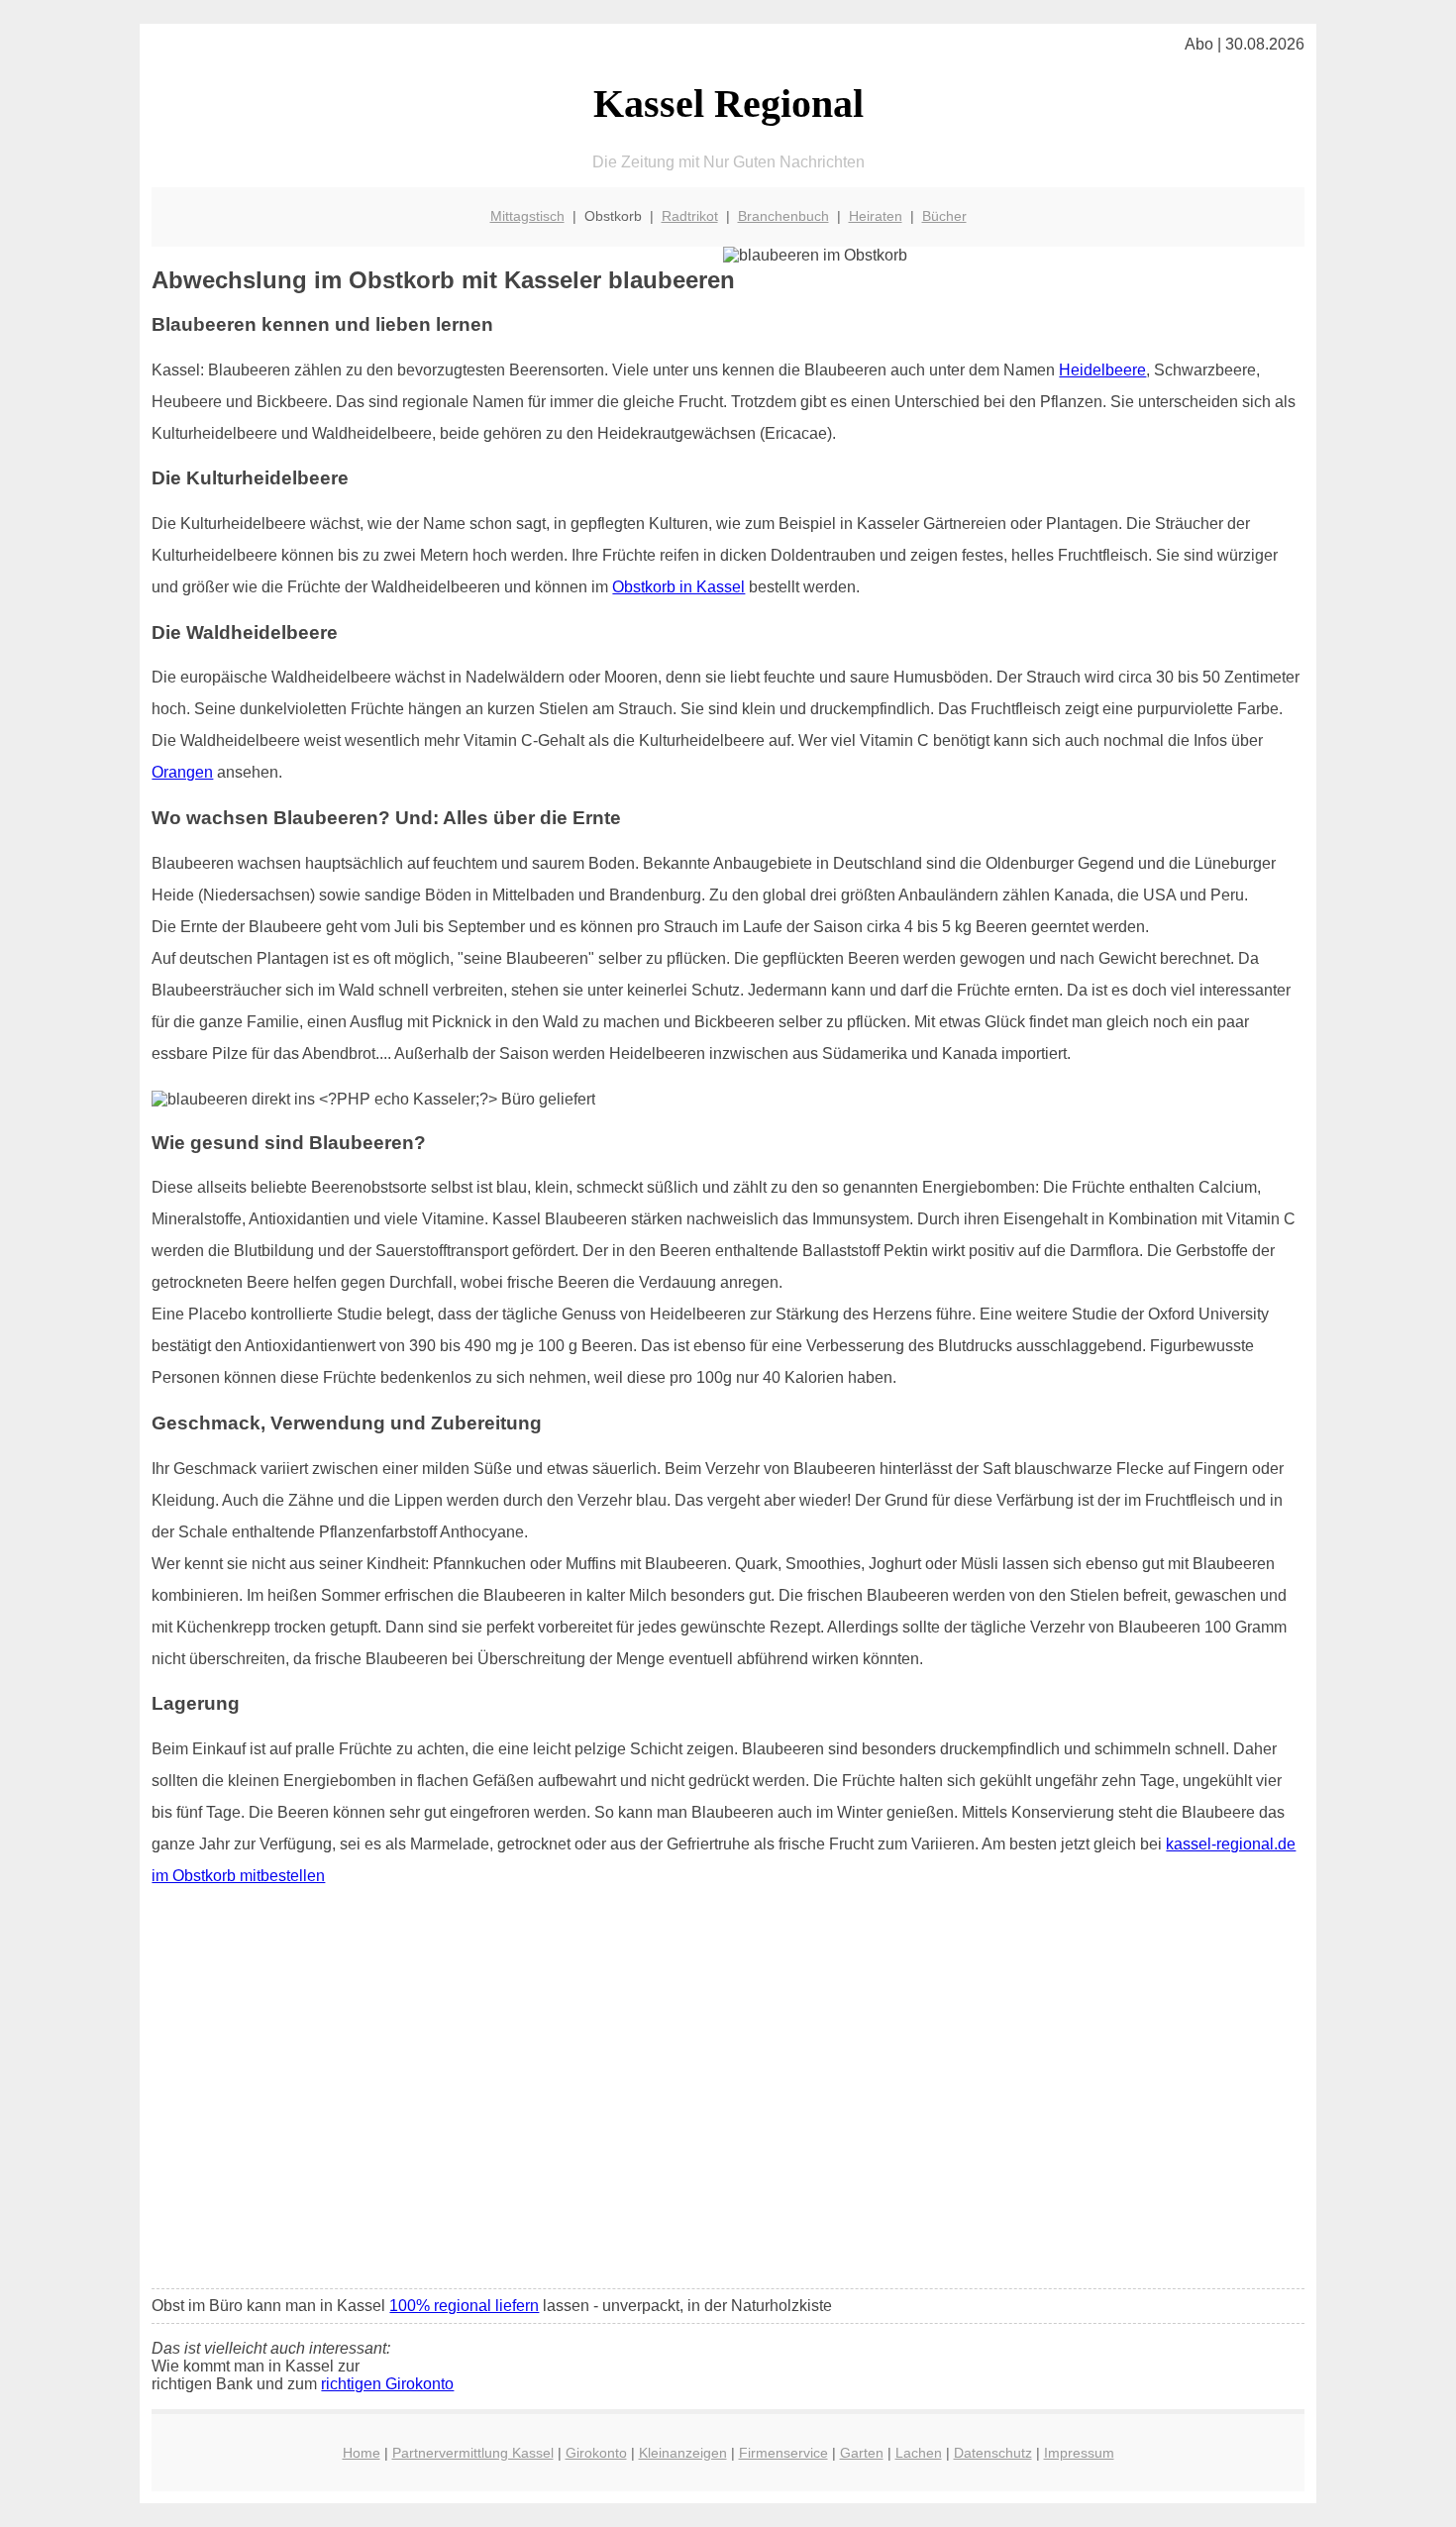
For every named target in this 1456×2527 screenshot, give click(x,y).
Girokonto (596, 2453)
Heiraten (876, 216)
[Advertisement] (728, 2126)
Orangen (182, 772)
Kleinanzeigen (683, 2453)
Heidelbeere (1102, 370)
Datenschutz (993, 2453)
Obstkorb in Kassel (678, 587)
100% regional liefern (464, 2306)
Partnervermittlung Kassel (473, 2453)
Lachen (919, 2453)
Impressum (1079, 2453)
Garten (862, 2453)
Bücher (944, 216)
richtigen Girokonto (387, 2384)
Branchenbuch (783, 216)
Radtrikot (690, 216)
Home (362, 2453)
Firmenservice (783, 2453)
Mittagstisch (527, 216)
